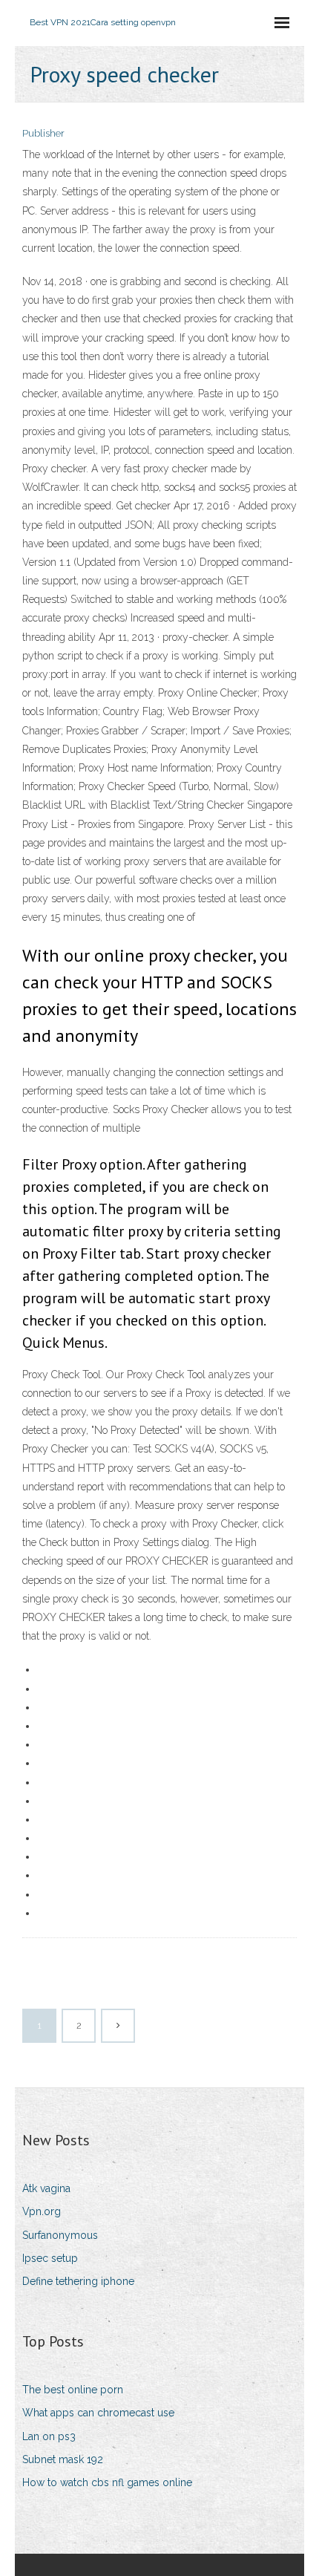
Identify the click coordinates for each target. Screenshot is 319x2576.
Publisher (43, 133)
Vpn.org (42, 2211)
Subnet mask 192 (63, 2459)
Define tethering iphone (78, 2281)
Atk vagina (46, 2188)
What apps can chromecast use (98, 2413)
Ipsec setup (50, 2258)
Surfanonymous (60, 2235)
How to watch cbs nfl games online (107, 2482)
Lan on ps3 (49, 2436)
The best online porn (73, 2390)
